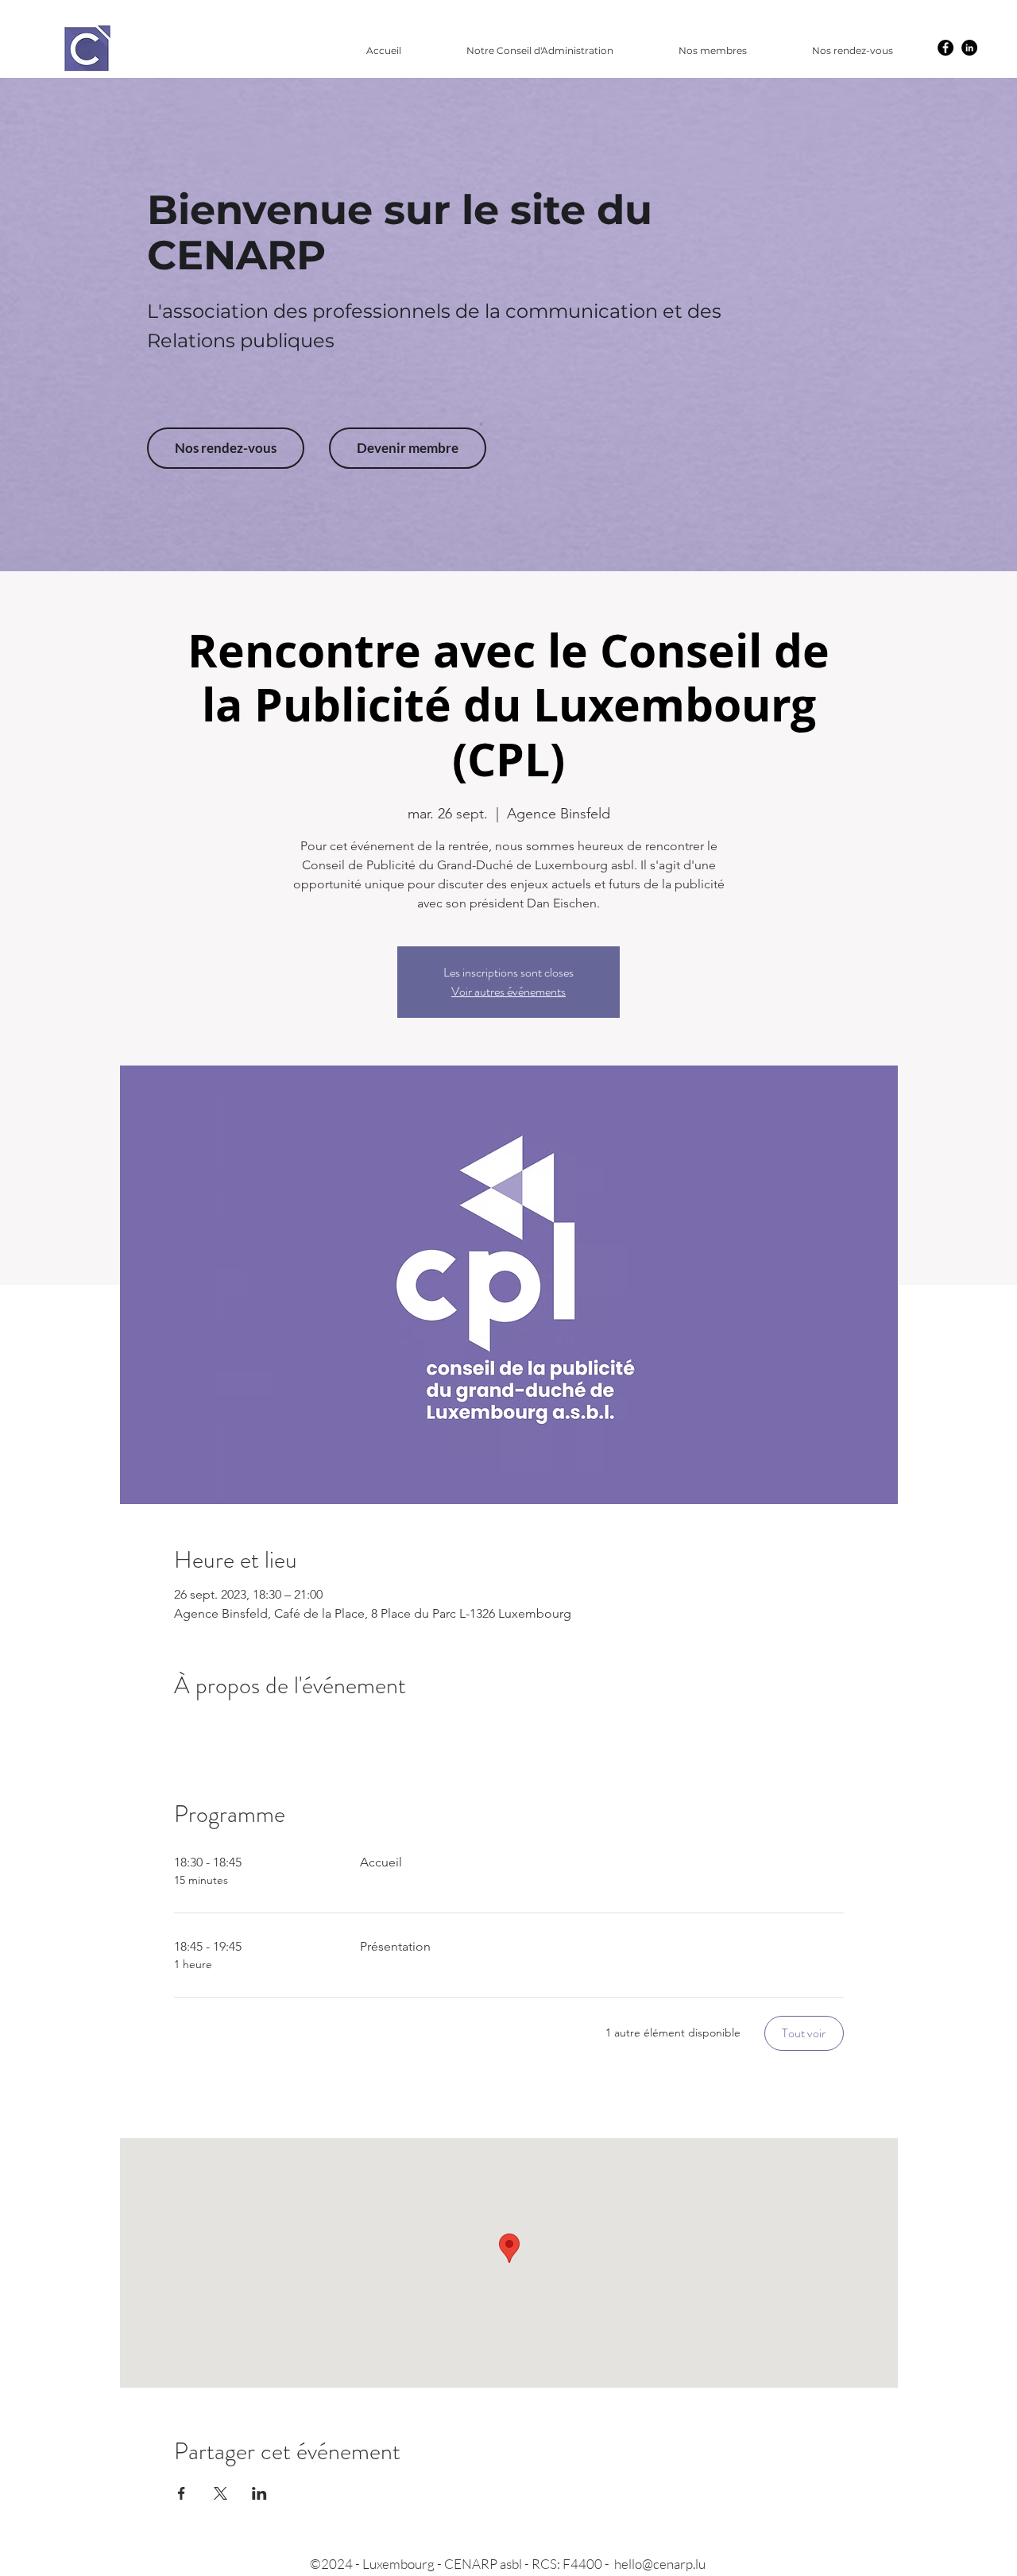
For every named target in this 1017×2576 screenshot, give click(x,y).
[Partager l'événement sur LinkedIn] (259, 2493)
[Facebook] (945, 48)
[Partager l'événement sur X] (220, 2493)
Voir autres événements (508, 991)
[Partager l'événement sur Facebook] (182, 2493)
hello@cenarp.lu (660, 2564)
